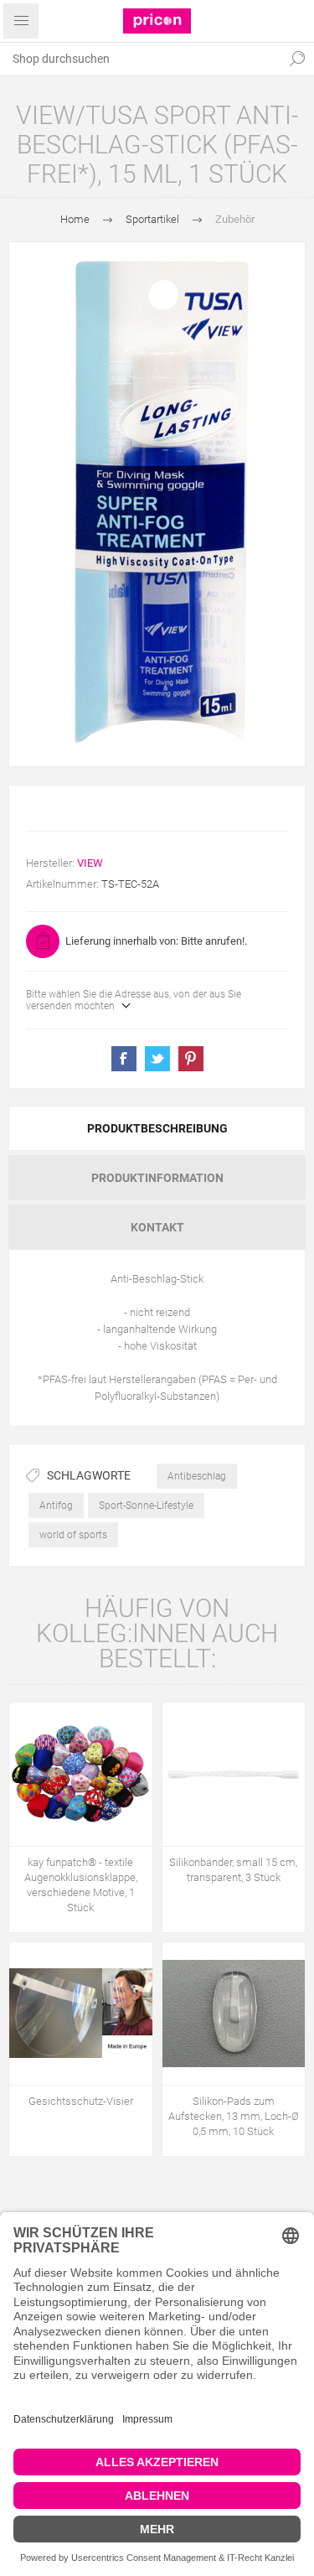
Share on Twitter (157, 1059)
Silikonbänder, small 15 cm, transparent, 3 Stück (233, 1870)
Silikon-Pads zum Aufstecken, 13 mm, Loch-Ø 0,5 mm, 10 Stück (234, 2116)
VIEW (90, 863)
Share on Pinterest (191, 1059)
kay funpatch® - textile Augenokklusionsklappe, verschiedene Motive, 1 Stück (81, 1885)
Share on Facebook (124, 1059)
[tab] (157, 1128)
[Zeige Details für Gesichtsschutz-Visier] (81, 2014)
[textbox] (140, 59)
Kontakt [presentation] (157, 1227)
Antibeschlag (197, 1476)
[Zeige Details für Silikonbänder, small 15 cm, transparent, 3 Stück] (234, 1774)
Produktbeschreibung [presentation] (157, 1128)
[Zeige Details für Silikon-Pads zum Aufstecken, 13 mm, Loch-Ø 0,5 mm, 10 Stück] (234, 2014)
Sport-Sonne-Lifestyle (146, 1506)
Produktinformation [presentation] (157, 1178)
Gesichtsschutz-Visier (81, 2101)
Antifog (56, 1506)
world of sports (73, 1535)
